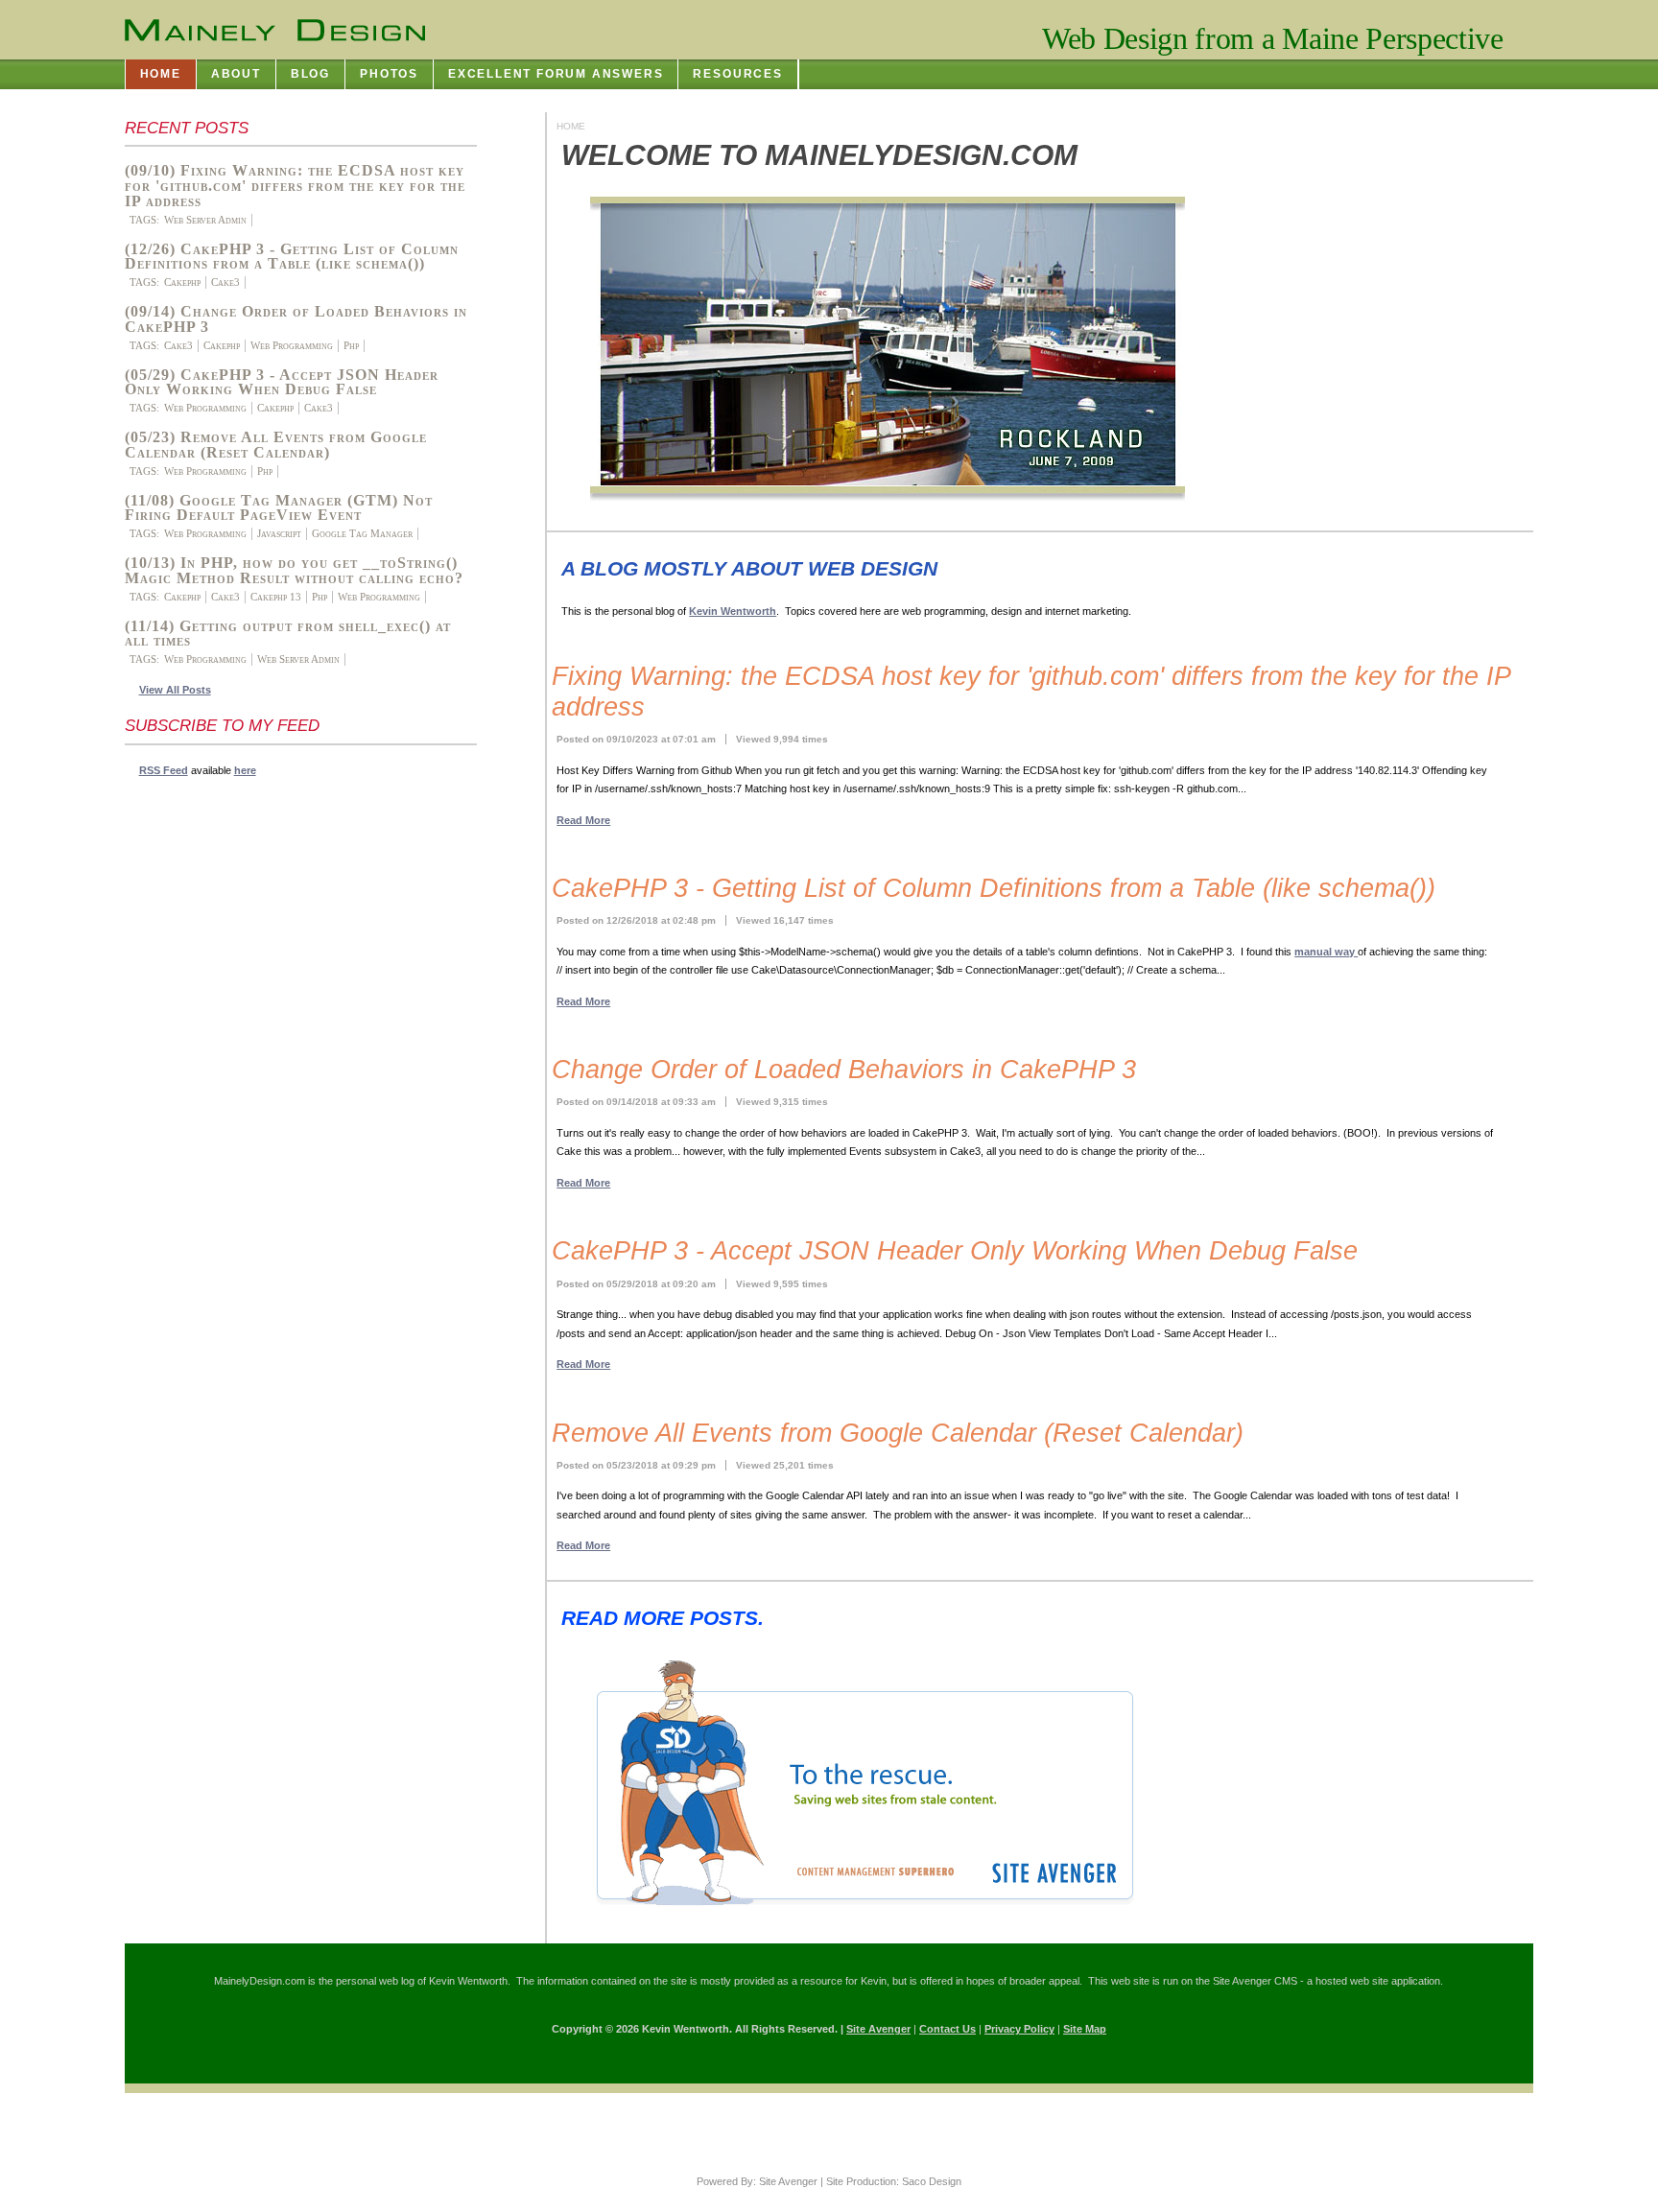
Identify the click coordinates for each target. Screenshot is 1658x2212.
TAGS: (144, 220)
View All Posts (175, 690)
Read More (583, 820)
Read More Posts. (663, 1618)
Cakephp (182, 282)
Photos (389, 74)
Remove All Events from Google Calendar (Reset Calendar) (898, 1433)
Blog (310, 74)
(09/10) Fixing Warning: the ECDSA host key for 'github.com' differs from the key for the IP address (295, 186)
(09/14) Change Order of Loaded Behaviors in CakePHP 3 (296, 319)
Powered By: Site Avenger (757, 2181)
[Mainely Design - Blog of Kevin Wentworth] (275, 31)
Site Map (1085, 2029)
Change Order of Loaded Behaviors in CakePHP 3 (844, 1070)
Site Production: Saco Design (894, 2181)
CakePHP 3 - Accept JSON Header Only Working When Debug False (955, 1251)
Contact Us (947, 2029)
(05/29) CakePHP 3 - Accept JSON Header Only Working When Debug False (282, 383)
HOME (161, 74)
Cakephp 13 (276, 597)
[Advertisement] (201, 1078)
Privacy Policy (1019, 2029)
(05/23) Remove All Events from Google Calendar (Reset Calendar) (276, 445)
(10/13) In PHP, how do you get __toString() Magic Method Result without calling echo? (294, 571)
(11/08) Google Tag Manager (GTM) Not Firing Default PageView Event (279, 508)
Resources (737, 74)
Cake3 (225, 282)
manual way (1326, 952)
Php (351, 345)
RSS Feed (164, 770)
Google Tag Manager (362, 533)
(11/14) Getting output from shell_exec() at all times (288, 634)
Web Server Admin (205, 220)
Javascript (279, 533)
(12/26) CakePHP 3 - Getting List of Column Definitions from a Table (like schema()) (292, 257)
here (245, 770)
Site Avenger (878, 2029)
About (236, 74)
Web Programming (292, 345)
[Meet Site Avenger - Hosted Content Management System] (850, 1913)
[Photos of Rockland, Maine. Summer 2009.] (873, 501)
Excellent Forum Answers (556, 74)
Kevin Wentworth (733, 611)
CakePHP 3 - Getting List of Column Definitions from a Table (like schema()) (994, 888)
